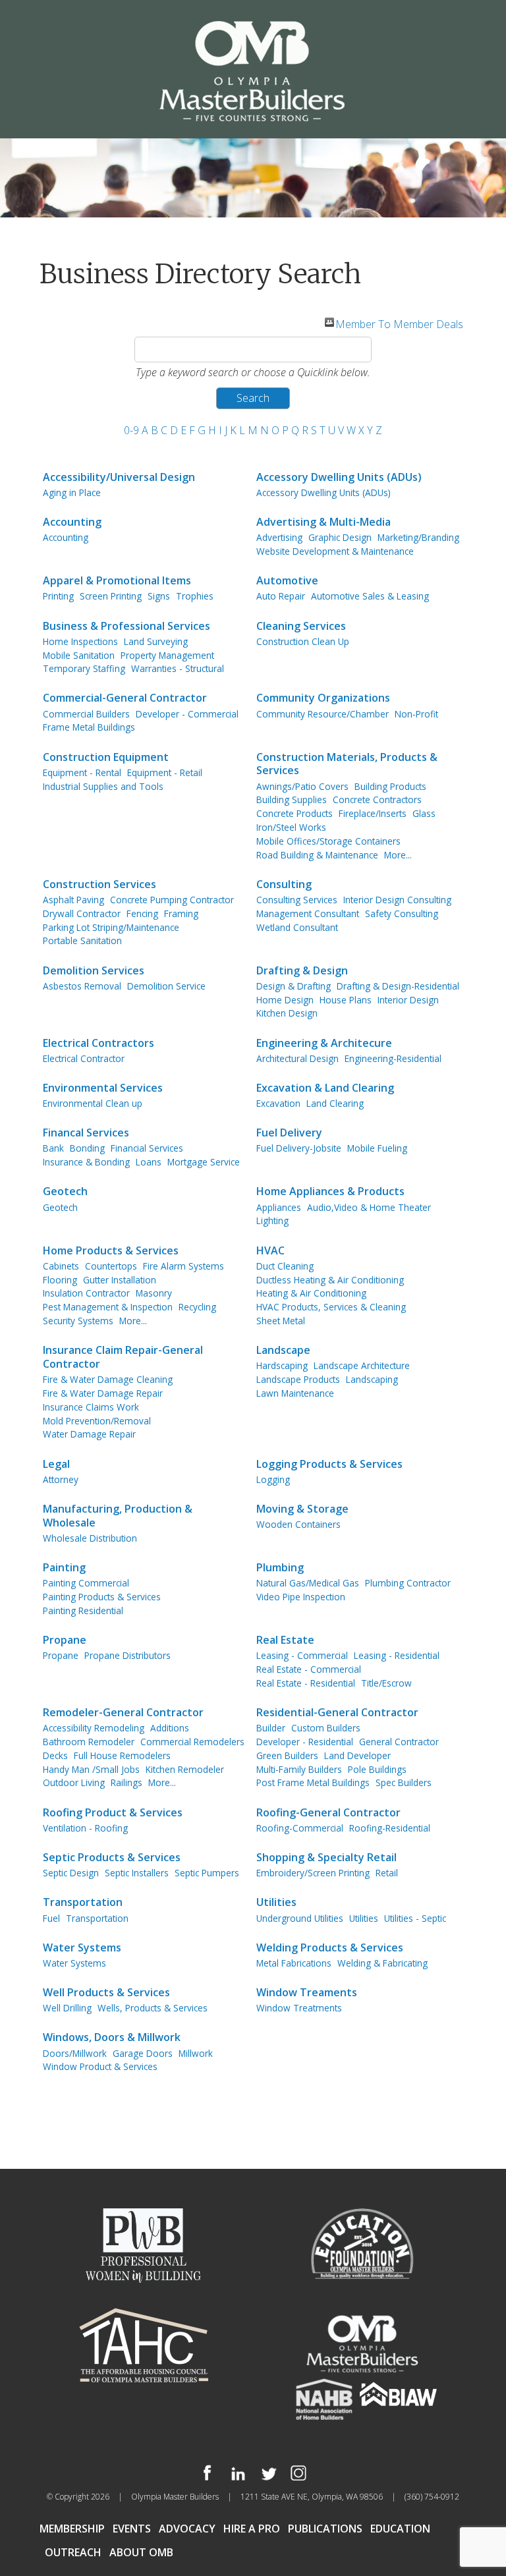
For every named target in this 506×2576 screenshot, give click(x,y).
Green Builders (287, 1755)
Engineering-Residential (393, 1058)
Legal (56, 1464)
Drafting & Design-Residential (398, 986)
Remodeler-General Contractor (123, 1713)
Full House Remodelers (122, 1755)
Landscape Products (298, 1379)
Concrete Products (295, 813)
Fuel (51, 1918)
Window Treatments (299, 2008)
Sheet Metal (281, 1321)
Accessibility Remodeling (94, 1728)
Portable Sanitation (82, 940)
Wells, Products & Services (153, 2008)
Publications (325, 2529)
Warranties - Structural (178, 668)
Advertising (279, 537)
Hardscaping (282, 1365)
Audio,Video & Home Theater (369, 1207)
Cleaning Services (301, 626)
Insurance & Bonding (86, 1162)
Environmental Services (103, 1088)
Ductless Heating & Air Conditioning (330, 1280)
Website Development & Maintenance (335, 551)
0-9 (131, 430)
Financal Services (86, 1133)
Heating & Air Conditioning (311, 1293)
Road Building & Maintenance (317, 855)
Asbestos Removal (82, 986)
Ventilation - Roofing (85, 1828)
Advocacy (187, 2529)
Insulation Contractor (86, 1293)
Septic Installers (137, 1873)
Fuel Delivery (289, 1133)
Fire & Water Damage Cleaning (108, 1379)
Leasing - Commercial (302, 1655)
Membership (72, 2529)
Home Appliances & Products (330, 1191)
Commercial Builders (86, 714)
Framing (181, 913)
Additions (170, 1728)
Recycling (197, 1307)
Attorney (61, 1479)
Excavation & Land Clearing (325, 1088)
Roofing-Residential (390, 1828)
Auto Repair (281, 596)
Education (400, 2529)
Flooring (60, 1280)
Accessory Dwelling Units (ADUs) (339, 477)
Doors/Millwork (75, 2053)
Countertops (111, 1266)
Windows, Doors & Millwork (112, 2037)
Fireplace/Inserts (373, 813)
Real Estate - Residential (306, 1683)
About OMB (141, 2552)
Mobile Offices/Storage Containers (328, 841)
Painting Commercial (86, 1583)
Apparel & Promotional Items (117, 581)
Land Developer (357, 1755)
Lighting (272, 1220)
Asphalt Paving (73, 900)
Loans (149, 1162)
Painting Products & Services (102, 1597)
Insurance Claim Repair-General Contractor (123, 1357)
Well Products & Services (106, 1993)
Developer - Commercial (187, 714)
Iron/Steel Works (291, 827)
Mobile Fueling (377, 1148)
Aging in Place (72, 492)
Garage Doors (143, 2053)
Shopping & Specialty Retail (326, 1858)
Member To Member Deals (399, 322)
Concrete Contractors (377, 799)
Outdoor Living (74, 1782)
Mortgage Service (204, 1162)
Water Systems (82, 1948)
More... (398, 855)
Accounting (72, 522)
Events (132, 2529)
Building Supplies (292, 799)
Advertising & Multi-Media (323, 522)
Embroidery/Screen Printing (313, 1873)
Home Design (285, 1000)
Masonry (154, 1293)
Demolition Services (94, 971)
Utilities (276, 1902)
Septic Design (71, 1873)
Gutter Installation (120, 1280)
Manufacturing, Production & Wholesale (118, 1516)
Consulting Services (297, 900)
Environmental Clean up (93, 1103)
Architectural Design (297, 1058)
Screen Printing (111, 596)
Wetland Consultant (297, 927)
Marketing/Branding (418, 537)
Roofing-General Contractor (328, 1813)
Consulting (284, 884)
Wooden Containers (298, 1524)
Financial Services (147, 1148)
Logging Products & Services (329, 1464)
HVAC (270, 1251)
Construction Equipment (106, 757)
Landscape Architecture (362, 1365)
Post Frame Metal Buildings (313, 1782)
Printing (58, 596)
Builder (271, 1728)
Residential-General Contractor (337, 1713)
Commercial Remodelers (192, 1742)
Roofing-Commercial (300, 1828)
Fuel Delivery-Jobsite (299, 1148)
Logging (273, 1479)
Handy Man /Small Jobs (91, 1769)
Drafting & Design (302, 971)
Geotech (65, 1191)
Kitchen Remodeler (185, 1769)
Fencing (142, 913)
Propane (65, 1640)
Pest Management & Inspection (108, 1307)
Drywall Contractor (82, 913)
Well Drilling (67, 2008)
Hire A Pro (252, 2529)
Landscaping (372, 1379)
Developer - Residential (305, 1742)
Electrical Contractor (84, 1058)
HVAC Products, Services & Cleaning (331, 1307)
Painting (64, 1568)
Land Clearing (335, 1103)
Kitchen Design (287, 1013)
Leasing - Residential (397, 1655)
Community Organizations (323, 698)
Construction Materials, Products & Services (347, 764)
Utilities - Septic (415, 1918)
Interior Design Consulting (397, 900)
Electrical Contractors (98, 1043)
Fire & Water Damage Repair (103, 1393)
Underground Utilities (300, 1918)
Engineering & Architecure (324, 1043)
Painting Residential (83, 1610)
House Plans (346, 1000)
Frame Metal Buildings (89, 727)
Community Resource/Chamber (323, 714)
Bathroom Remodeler (89, 1742)
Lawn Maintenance (295, 1393)
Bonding (87, 1148)
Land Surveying (156, 641)
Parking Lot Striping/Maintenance (111, 927)
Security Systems (78, 1321)
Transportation (83, 1902)
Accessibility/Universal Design (119, 477)
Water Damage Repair (89, 1434)
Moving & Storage (302, 1509)
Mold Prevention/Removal (97, 1421)
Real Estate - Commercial (309, 1669)
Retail (387, 1873)
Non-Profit (416, 714)
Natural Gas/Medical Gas (308, 1583)
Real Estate (285, 1640)
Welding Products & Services (330, 1948)
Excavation (278, 1103)
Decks (55, 1755)
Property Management (167, 655)
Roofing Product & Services (113, 1813)
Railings (126, 1782)
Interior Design (408, 1000)
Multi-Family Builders (299, 1769)
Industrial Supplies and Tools (103, 786)
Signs (159, 596)
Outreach (73, 2552)
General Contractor (399, 1742)
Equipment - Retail (165, 772)
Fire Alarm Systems (183, 1266)
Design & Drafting (294, 986)
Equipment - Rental (82, 772)
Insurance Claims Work (91, 1407)
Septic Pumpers (207, 1873)
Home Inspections (80, 641)
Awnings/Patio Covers (302, 786)
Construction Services (99, 884)
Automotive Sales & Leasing (370, 596)
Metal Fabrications (294, 1963)
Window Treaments (307, 1993)
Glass (424, 813)
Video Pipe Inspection (301, 1597)
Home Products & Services (111, 1251)
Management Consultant (308, 913)
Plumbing (280, 1568)
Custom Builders (326, 1728)
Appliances (279, 1207)
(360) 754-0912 (432, 2497)
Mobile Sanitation (79, 655)
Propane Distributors (127, 1655)
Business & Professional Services (126, 626)
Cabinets (61, 1266)
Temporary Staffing (84, 668)
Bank (53, 1148)
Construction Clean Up (303, 641)
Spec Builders (404, 1782)
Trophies (195, 596)
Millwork (196, 2053)
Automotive (287, 581)
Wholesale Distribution (90, 1538)
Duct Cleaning (285, 1266)
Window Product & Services (100, 2066)
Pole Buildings (377, 1769)
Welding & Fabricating (382, 1963)
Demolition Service (166, 986)
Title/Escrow (386, 1683)
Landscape (283, 1350)
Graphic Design (340, 537)
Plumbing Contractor (408, 1583)
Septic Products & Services (112, 1858)
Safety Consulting (402, 913)
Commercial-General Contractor (125, 698)
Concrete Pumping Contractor (172, 900)
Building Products (390, 786)
